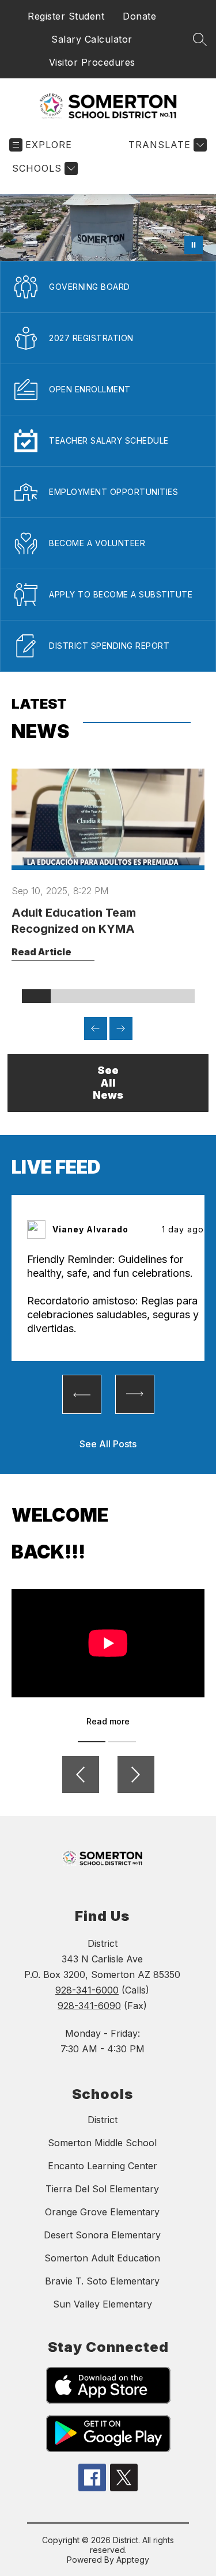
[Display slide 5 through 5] (151, 996)
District (103, 2120)
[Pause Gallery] (194, 245)
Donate (139, 16)
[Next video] (136, 1775)
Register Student (66, 16)
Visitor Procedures (92, 62)
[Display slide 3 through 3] (94, 996)
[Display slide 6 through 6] (180, 996)
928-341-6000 (87, 1990)
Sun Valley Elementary (103, 2304)
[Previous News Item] (96, 1028)
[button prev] (82, 1394)
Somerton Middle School (102, 2143)
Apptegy (133, 2560)
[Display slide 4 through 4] (123, 996)
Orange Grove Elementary (102, 2212)
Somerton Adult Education (102, 2258)
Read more (108, 1721)
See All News (108, 1083)
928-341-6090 (89, 2006)
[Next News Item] (121, 1028)
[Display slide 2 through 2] (65, 996)
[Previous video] (81, 1775)
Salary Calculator (92, 39)
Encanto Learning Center (103, 2166)
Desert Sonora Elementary (102, 2235)
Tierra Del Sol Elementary (102, 2189)
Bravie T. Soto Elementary (102, 2281)
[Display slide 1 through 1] (36, 996)
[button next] (135, 1394)
